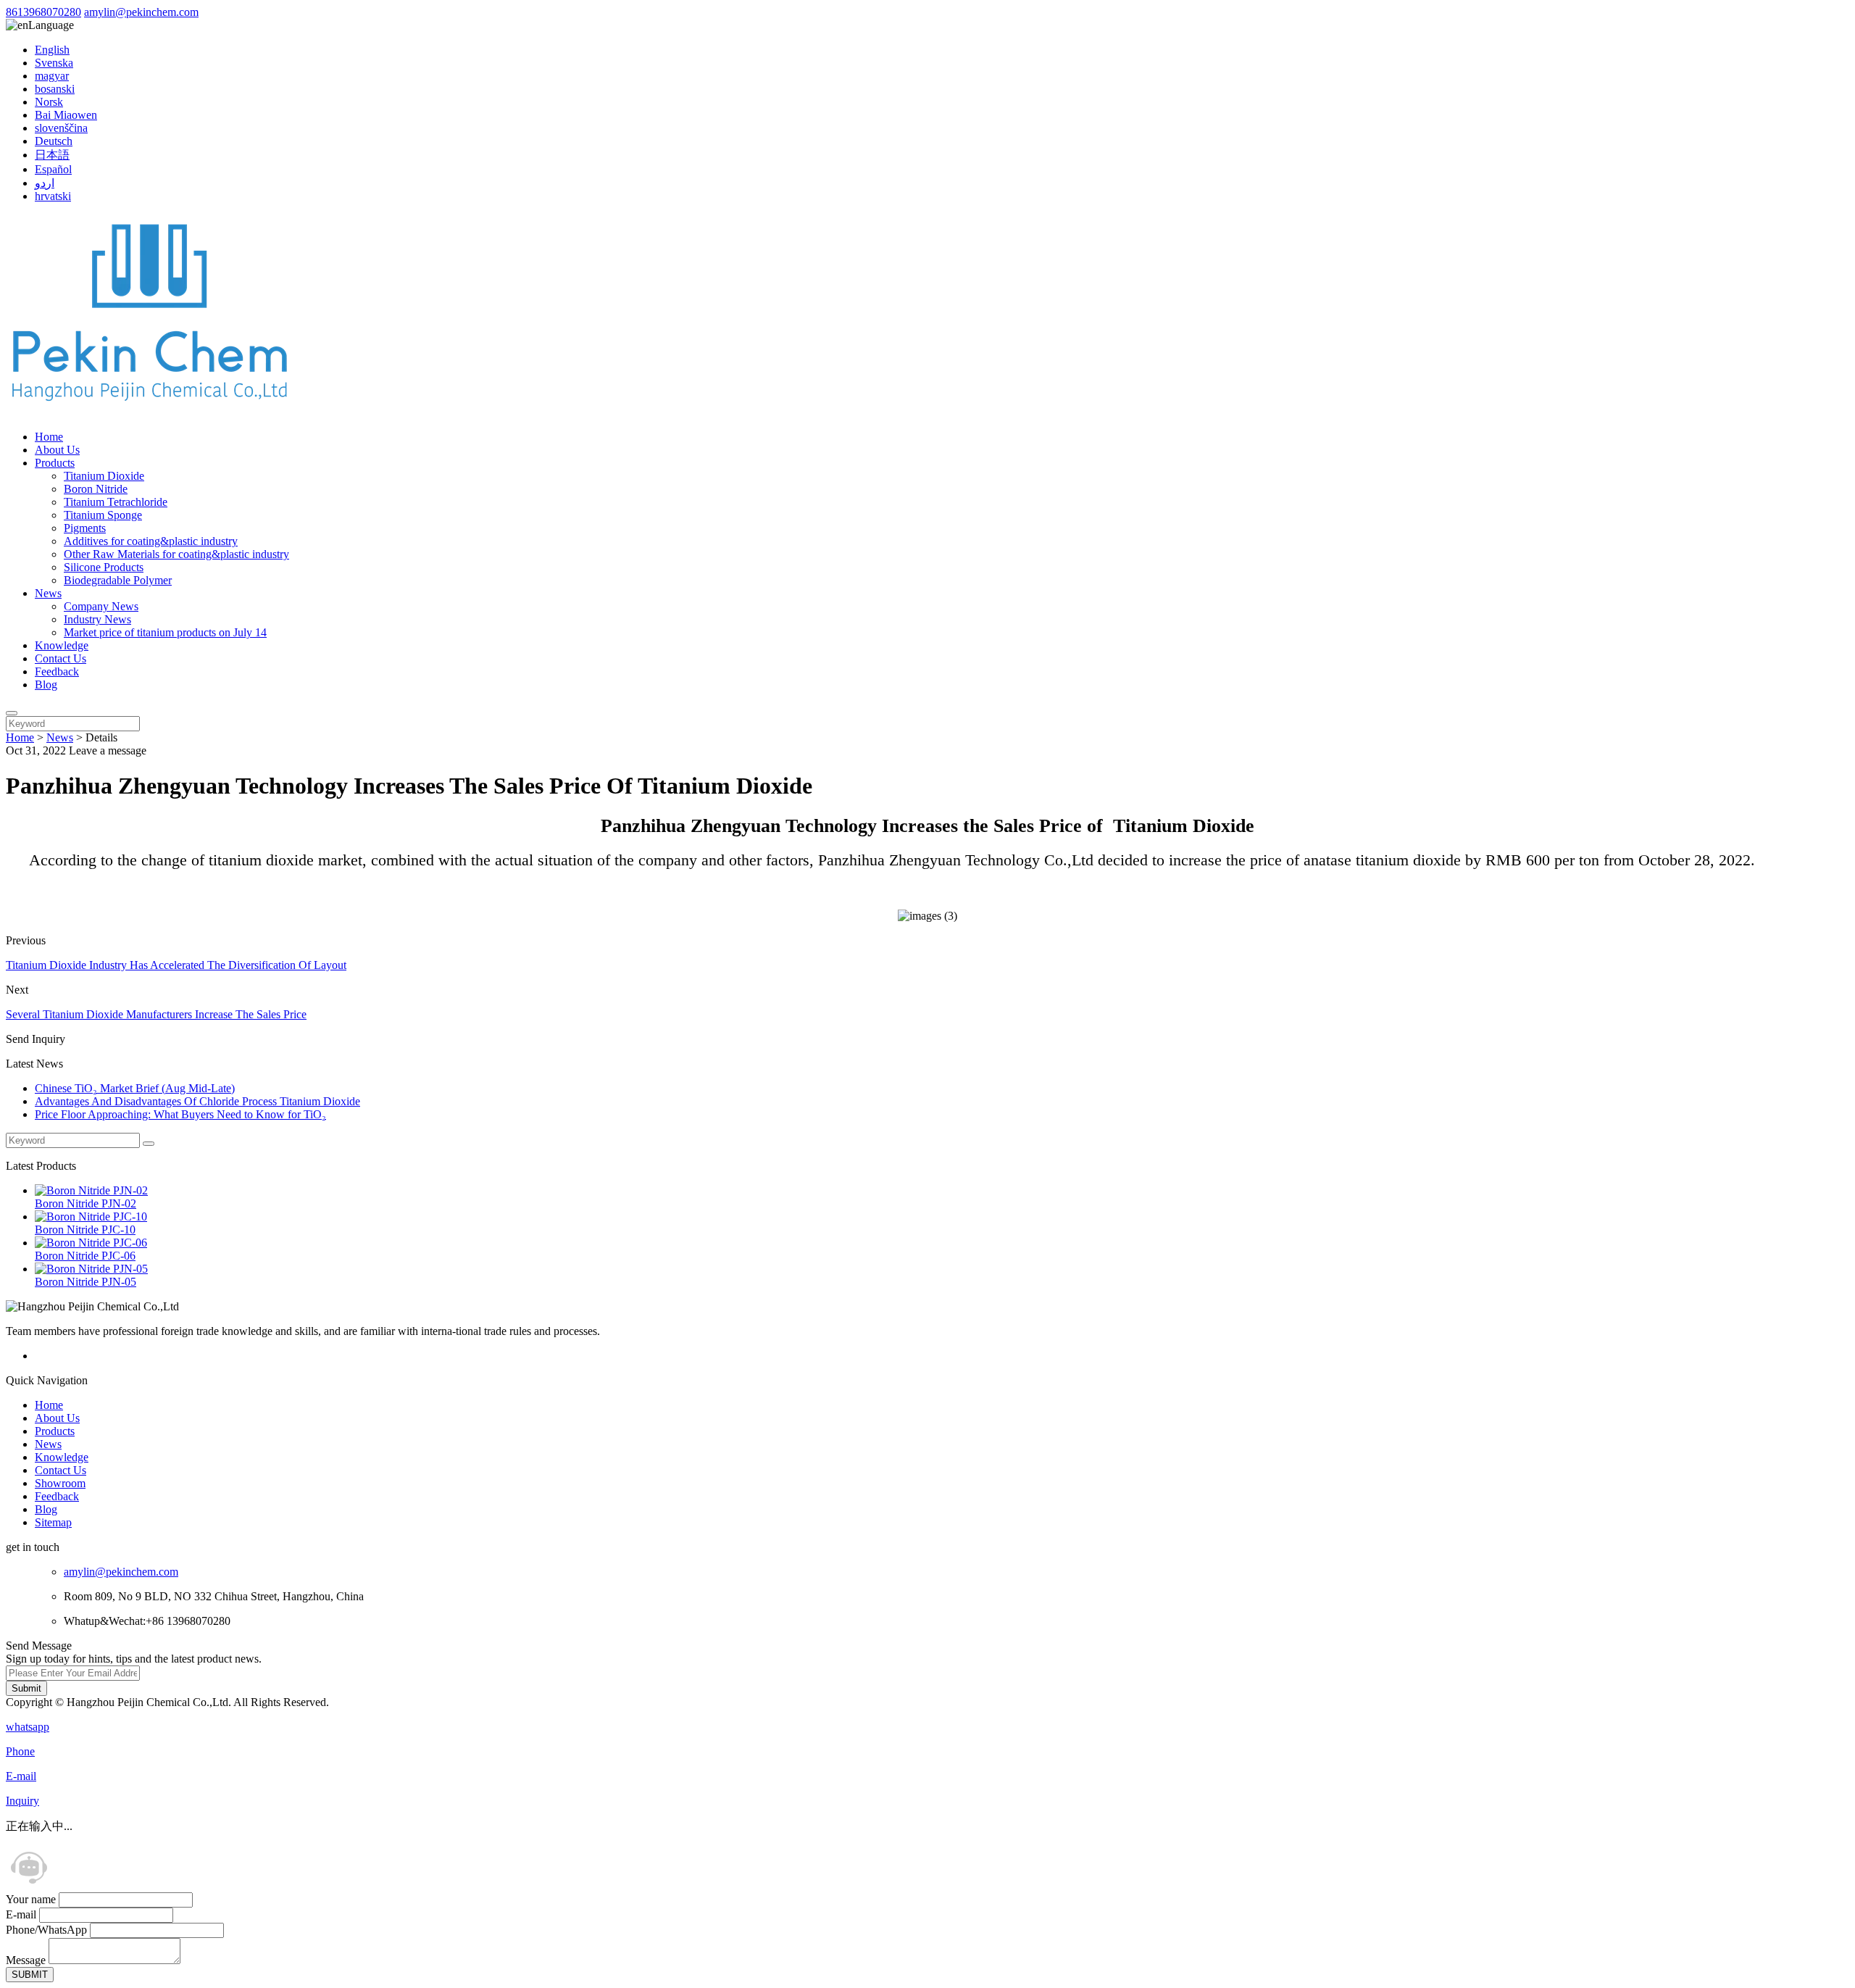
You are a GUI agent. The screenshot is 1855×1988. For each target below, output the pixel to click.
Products (55, 463)
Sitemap (53, 1522)
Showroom (60, 1483)
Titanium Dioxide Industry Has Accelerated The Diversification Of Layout (176, 965)
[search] (12, 713)
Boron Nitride (96, 489)
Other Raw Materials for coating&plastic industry (176, 554)
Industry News (97, 619)
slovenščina (61, 128)
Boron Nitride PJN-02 (86, 1203)
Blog (46, 685)
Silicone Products (104, 567)
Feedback (57, 671)
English (52, 50)
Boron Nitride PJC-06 (85, 1256)
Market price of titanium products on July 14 (165, 632)
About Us (57, 450)
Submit (26, 1688)
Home (49, 437)
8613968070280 (43, 12)
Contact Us (61, 658)
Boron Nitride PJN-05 (86, 1282)
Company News (101, 606)
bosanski (55, 89)
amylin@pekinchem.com (141, 12)
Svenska (54, 63)
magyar (52, 76)
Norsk (49, 102)
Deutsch (54, 141)
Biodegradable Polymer (118, 580)
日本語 (52, 155)
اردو (45, 183)
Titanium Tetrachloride (116, 502)
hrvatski (53, 196)
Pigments (85, 528)
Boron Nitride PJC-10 (85, 1230)
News (48, 593)
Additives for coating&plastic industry (151, 541)
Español (53, 169)
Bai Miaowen (66, 115)
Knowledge (62, 645)
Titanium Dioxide (104, 476)
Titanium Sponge (103, 515)
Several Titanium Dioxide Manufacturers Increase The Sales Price (156, 1014)
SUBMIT (30, 1975)
